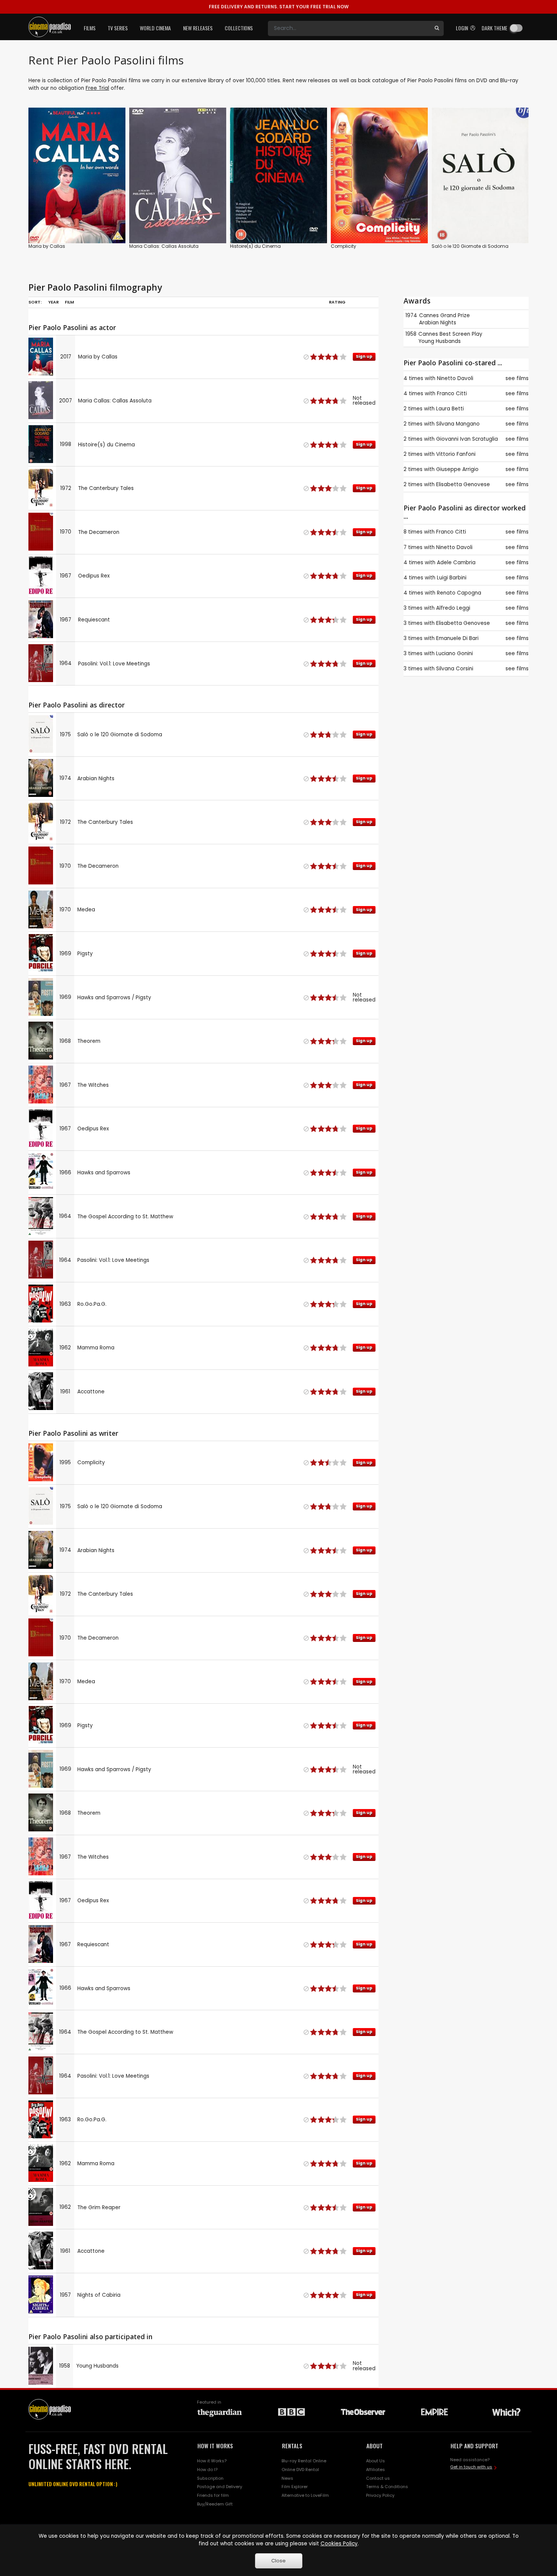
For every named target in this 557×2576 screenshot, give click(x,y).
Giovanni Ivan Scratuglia (467, 439)
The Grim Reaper (99, 2207)
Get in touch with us (471, 2467)
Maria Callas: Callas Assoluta (164, 246)
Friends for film (213, 2495)
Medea (86, 910)
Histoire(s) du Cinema (255, 246)
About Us (376, 2461)
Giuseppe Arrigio (457, 469)
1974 (411, 315)
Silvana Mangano (458, 424)
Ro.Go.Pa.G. (92, 1304)
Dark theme (494, 28)
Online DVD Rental (300, 2470)
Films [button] (90, 28)
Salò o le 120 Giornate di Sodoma (470, 246)
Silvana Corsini (455, 669)
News (287, 2478)
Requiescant (94, 620)
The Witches (93, 1085)
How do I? (207, 2470)
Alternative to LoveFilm (305, 2495)
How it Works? (212, 2461)
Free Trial (97, 88)
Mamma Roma (96, 1348)
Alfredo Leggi (453, 608)
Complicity (343, 246)
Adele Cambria (456, 563)
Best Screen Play (461, 334)
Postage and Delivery (220, 2487)
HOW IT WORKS (215, 2446)
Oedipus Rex (94, 576)
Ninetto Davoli (455, 378)
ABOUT (375, 2446)
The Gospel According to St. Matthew (125, 1217)
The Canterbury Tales (106, 488)
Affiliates (376, 2470)
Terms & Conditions (387, 2487)
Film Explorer (295, 2487)
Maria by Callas (47, 246)
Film (69, 302)
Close (278, 2561)
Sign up (77, 222)
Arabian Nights (96, 779)
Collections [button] (239, 28)
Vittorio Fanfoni (456, 454)
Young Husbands (97, 2366)
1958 (411, 334)
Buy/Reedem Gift (215, 2504)
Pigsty (85, 954)
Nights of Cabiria (99, 2295)
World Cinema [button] (155, 28)
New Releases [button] (198, 28)
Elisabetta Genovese (463, 484)
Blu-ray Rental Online (304, 2461)
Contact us (378, 2478)
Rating (337, 302)
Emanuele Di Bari (457, 638)
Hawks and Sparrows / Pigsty (114, 998)
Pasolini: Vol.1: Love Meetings (114, 664)
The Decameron (99, 532)
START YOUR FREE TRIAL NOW (279, 7)
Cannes (429, 315)
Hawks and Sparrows (104, 1173)
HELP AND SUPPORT (474, 2446)
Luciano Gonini (455, 653)
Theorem (89, 1041)
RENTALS (292, 2446)
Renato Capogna (459, 593)
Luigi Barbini (452, 578)
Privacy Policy (380, 2495)
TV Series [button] (118, 28)
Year (53, 302)
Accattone (91, 1392)
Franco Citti (452, 394)
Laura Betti (450, 409)
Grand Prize (455, 315)
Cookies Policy (339, 2544)
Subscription (210, 2478)
